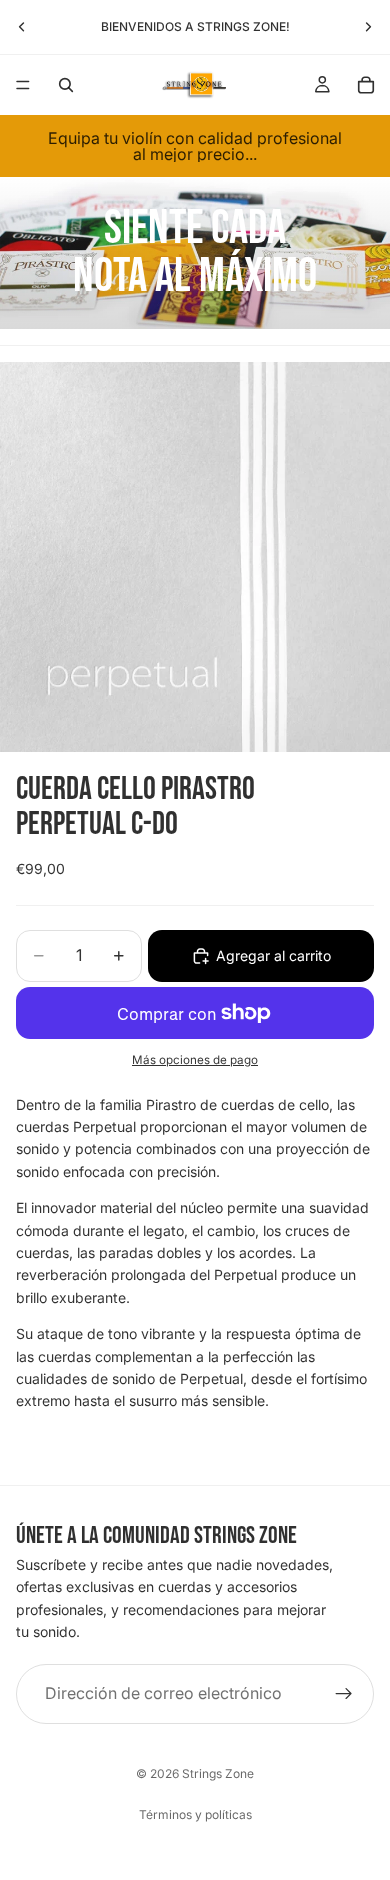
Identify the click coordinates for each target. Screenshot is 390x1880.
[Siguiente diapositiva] (368, 27)
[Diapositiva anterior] (22, 27)
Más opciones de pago (195, 1060)
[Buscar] (66, 85)
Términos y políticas (195, 1814)
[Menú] (23, 85)
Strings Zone (218, 1773)
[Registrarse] (344, 1693)
